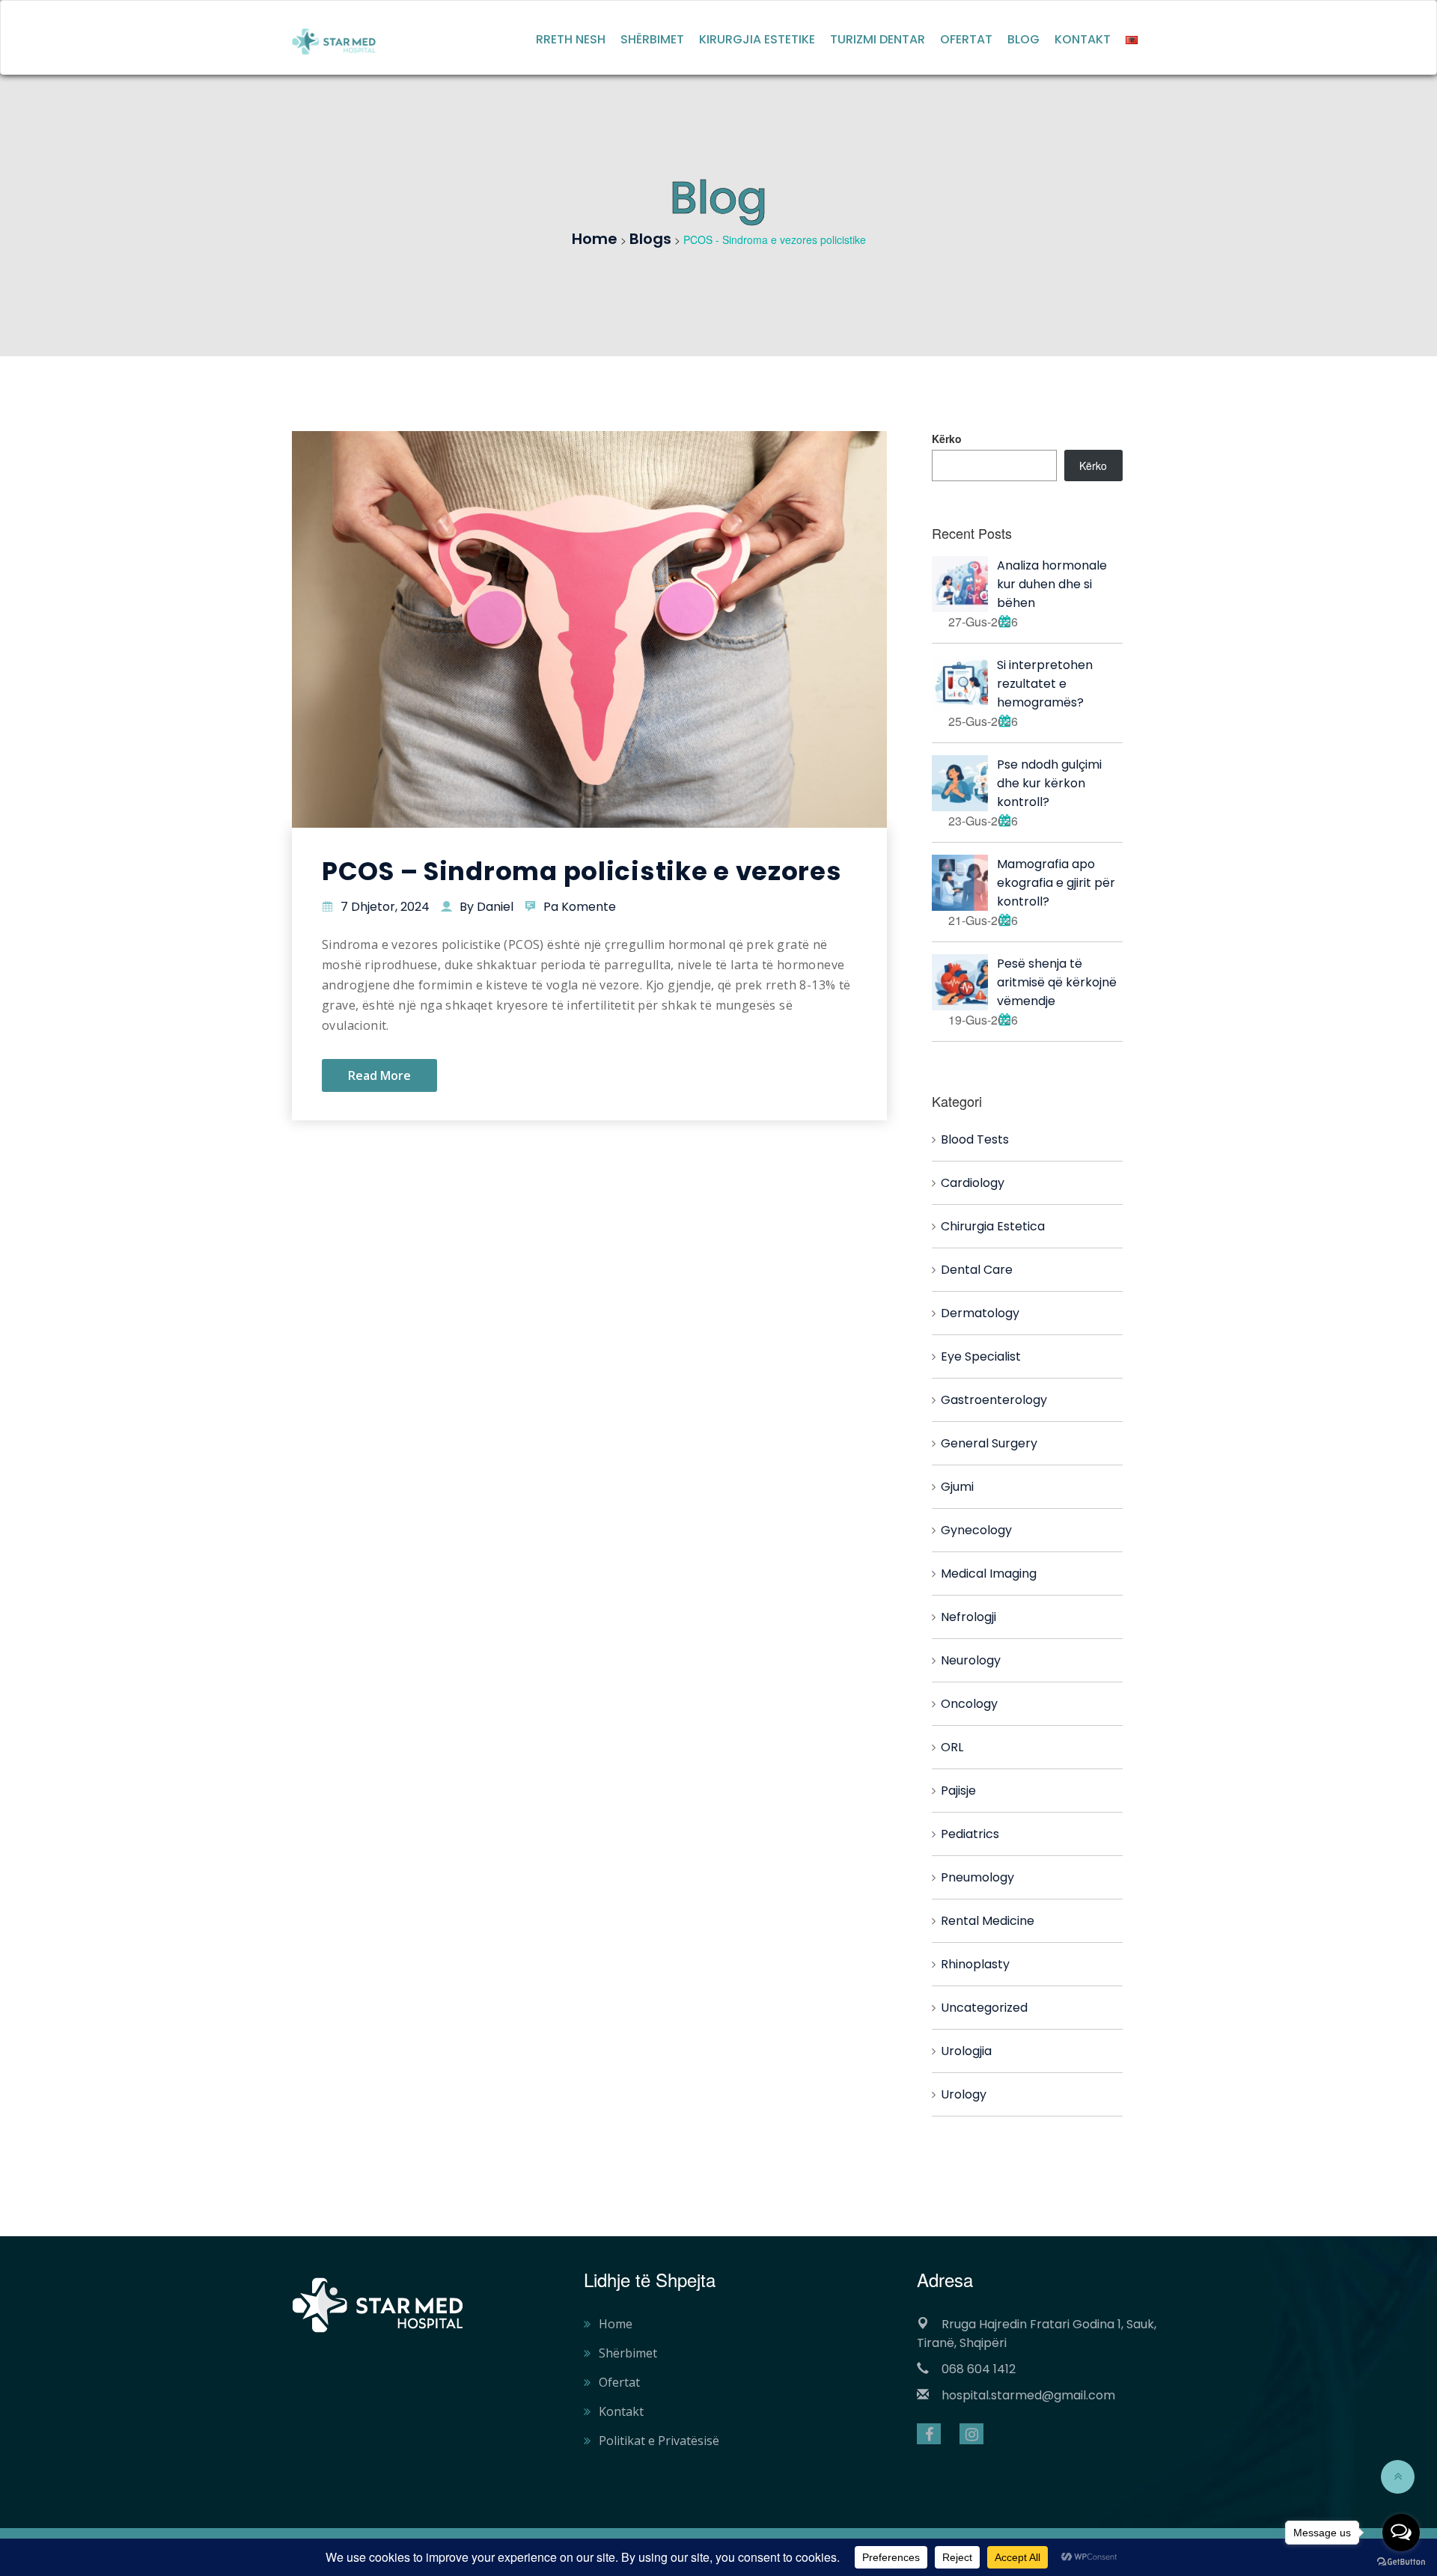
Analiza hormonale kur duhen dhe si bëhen (1052, 584)
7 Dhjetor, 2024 (385, 907)
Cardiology (973, 1183)
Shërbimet (652, 39)
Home (616, 2324)
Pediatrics (970, 1834)
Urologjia (966, 2051)
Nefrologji (968, 1617)
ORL (952, 1747)
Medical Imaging (989, 1574)
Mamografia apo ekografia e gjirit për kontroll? (1056, 883)
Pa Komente (580, 907)
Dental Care (977, 1270)
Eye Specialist (981, 1356)
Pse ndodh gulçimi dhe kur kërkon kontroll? (1049, 783)
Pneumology (977, 1877)
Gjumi (957, 1487)
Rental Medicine (988, 1921)
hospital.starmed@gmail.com (1028, 2395)
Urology (964, 2094)
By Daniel (486, 907)
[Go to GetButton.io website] (1401, 2561)
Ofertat (966, 39)
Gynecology (976, 1530)
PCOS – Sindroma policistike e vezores (582, 871)
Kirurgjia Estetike (757, 39)
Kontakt (1083, 39)
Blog (1023, 39)
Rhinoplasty (975, 1964)
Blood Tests (975, 1139)
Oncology (969, 1704)
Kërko (947, 439)
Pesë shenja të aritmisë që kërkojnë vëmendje (1057, 982)
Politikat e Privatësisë (659, 2441)
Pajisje (958, 1791)
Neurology (971, 1660)
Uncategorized (984, 2008)
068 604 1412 (979, 2369)
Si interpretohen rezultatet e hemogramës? (1045, 684)
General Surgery (989, 1443)
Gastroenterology (994, 1400)
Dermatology (980, 1313)
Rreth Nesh (571, 39)
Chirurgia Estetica (993, 1226)
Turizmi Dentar (878, 39)
